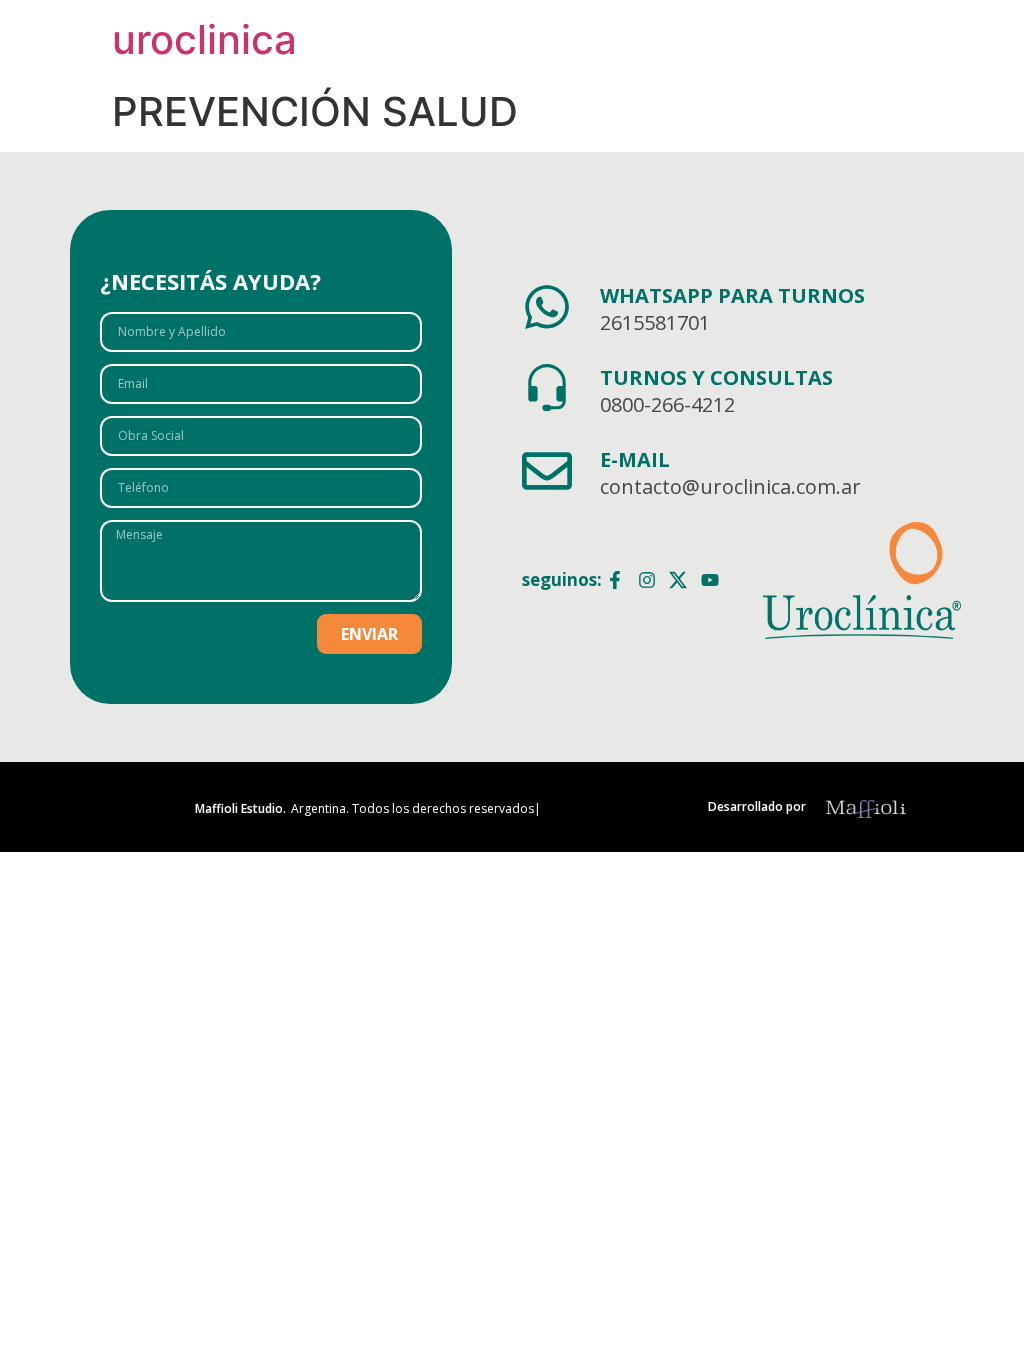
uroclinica (204, 39)
